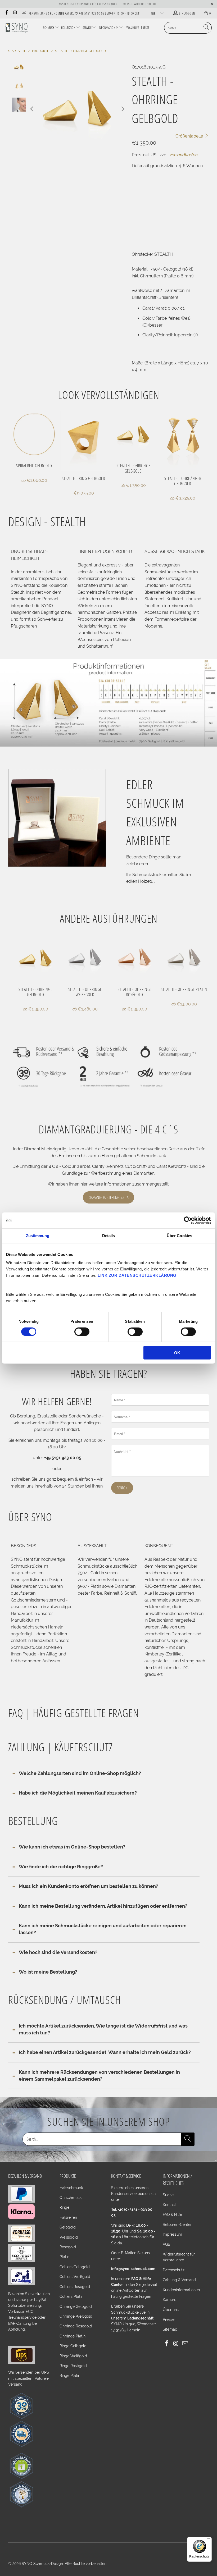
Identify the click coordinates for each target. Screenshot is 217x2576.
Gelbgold (68, 2227)
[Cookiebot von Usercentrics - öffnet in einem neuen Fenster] (188, 1220)
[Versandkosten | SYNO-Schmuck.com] (21, 2446)
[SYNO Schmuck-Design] (17, 28)
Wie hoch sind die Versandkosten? (58, 1952)
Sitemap (170, 2329)
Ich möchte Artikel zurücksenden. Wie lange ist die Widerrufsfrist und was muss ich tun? (103, 2029)
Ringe (64, 2207)
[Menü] (209, 2540)
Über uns (171, 2310)
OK (177, 1353)
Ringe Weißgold (73, 2356)
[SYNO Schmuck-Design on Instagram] (15, 13)
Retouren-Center (177, 2225)
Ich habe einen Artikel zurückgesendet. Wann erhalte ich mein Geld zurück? (105, 2052)
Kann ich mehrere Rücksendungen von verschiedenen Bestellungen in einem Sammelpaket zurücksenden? (99, 2076)
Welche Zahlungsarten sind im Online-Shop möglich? (80, 1773)
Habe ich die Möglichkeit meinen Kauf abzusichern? (78, 1793)
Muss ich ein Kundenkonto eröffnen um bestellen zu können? (89, 1886)
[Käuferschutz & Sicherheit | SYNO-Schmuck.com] (21, 2478)
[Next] (123, 109)
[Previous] (32, 109)
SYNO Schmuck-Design (42, 2564)
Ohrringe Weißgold (76, 2316)
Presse (169, 2319)
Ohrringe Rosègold (76, 2326)
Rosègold (68, 2247)
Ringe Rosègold (73, 2366)
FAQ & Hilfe (172, 2214)
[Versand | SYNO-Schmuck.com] (21, 2363)
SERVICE (87, 28)
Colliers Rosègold (75, 2287)
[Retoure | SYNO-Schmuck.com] (21, 2418)
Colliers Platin (71, 2296)
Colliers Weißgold (75, 2277)
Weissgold (69, 2237)
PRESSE (145, 28)
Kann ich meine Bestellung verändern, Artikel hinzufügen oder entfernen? (103, 1906)
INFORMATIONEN (108, 28)
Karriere (169, 2300)
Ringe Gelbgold (73, 2346)
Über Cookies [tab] (179, 1235)
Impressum (172, 2234)
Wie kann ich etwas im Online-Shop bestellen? (72, 1847)
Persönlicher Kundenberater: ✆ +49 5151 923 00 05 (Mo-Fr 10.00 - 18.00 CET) (85, 13)
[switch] (82, 1332)
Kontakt (169, 2205)
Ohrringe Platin (73, 2336)
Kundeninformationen (181, 2290)
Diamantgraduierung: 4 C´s (108, 1197)
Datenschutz (174, 2270)
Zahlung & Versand (179, 2280)
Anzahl (137, 204)
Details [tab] (109, 1235)
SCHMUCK (49, 28)
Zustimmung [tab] (38, 1235)
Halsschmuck (71, 2188)
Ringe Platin (70, 2376)
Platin (64, 2257)
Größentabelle (190, 136)
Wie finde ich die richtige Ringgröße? (61, 1867)
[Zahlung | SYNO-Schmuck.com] (21, 2201)
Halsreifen (68, 2217)
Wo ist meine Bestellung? (48, 1972)
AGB (166, 2244)
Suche (168, 2195)
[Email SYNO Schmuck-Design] (24, 13)
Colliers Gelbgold (75, 2267)
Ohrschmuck (71, 2198)
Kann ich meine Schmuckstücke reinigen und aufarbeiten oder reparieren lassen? (103, 1929)
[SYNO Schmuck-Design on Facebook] (6, 13)
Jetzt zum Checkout (189, 232)
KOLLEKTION (68, 28)
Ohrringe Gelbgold (76, 2307)
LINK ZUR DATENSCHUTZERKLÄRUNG (137, 1275)
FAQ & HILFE (132, 28)
